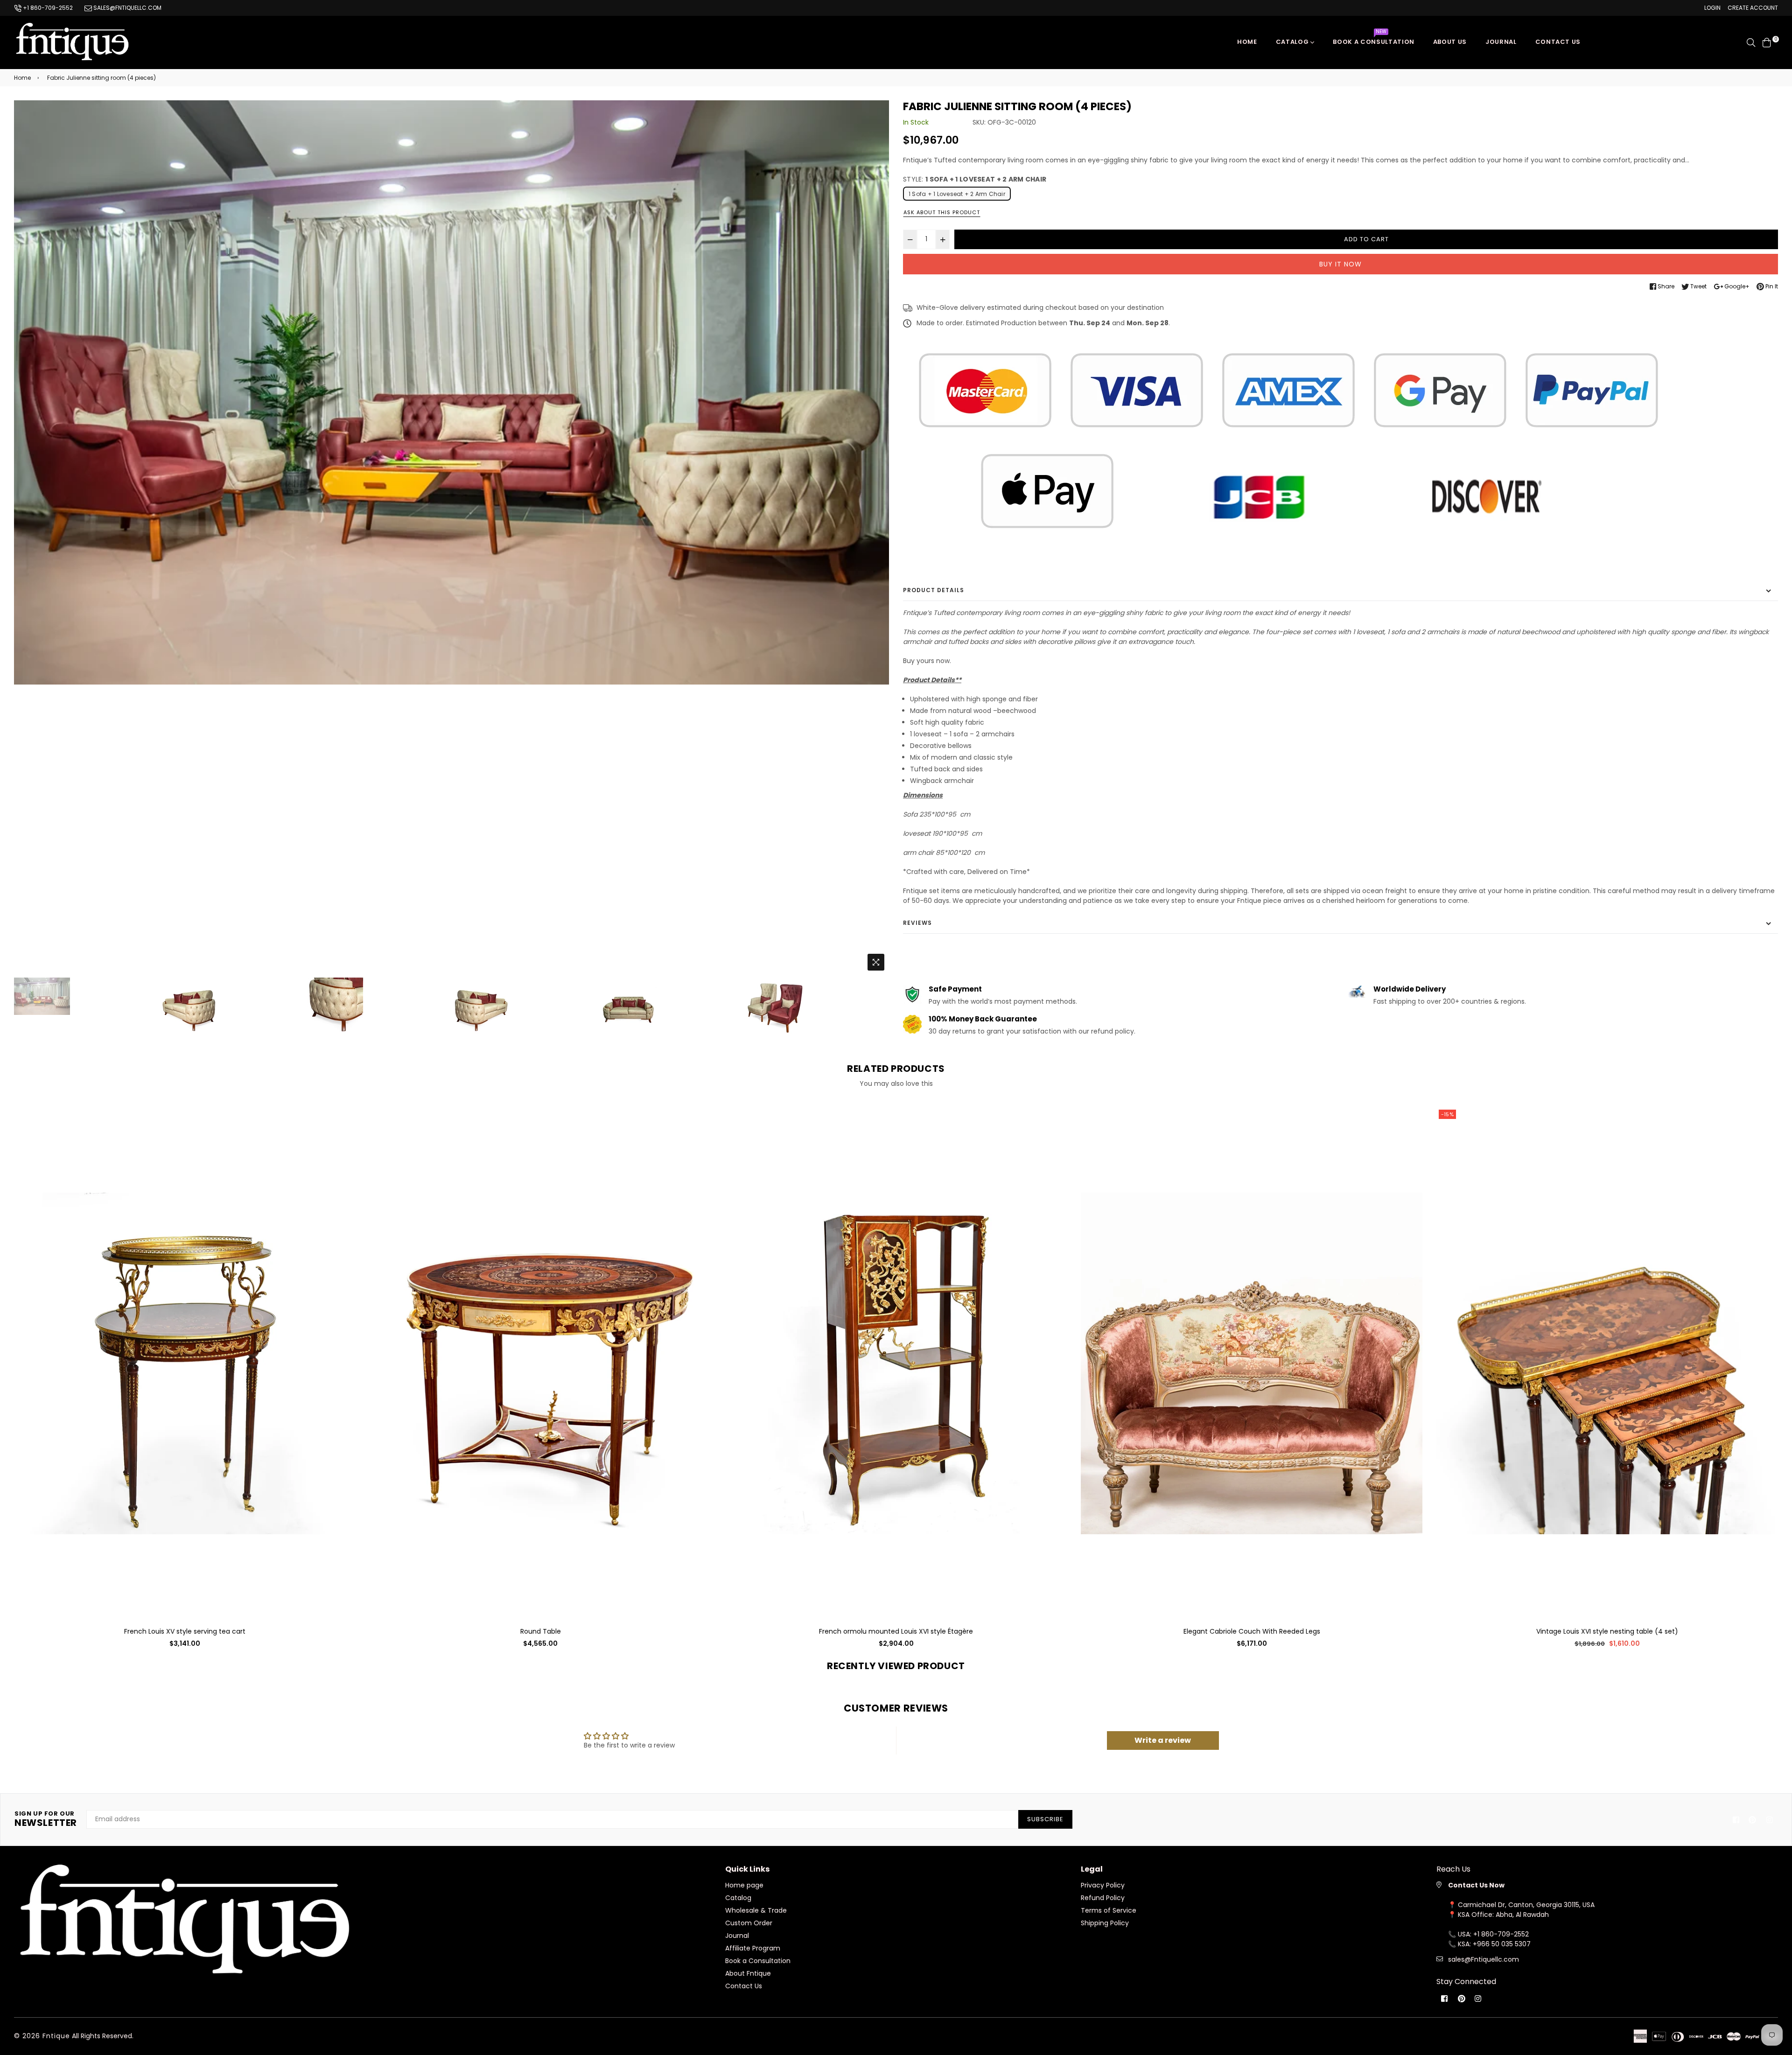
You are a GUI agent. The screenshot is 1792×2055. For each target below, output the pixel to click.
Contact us (1558, 42)
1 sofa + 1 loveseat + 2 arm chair (957, 194)
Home (1247, 42)
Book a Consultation (1373, 39)
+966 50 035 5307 (1502, 1944)
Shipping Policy (1105, 1923)
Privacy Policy (1103, 1885)
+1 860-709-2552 (47, 8)
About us (1450, 42)
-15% (1092, 1114)
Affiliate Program (753, 1948)
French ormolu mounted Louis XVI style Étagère (540, 1631)
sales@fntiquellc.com (127, 8)
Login (1712, 8)
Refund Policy (1103, 1898)
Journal (1501, 42)
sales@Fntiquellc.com (1484, 1959)
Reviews (917, 923)
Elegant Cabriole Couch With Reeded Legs (896, 1631)
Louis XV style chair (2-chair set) (1607, 1631)
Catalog (1293, 42)
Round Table (185, 1631)
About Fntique (748, 1973)
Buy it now (1340, 264)
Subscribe (1045, 1819)
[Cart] (1767, 42)
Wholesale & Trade (756, 1910)
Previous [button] (26, 538)
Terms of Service (1109, 1910)
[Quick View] (345, 1129)
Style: (975, 179)
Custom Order (749, 1923)
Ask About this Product (942, 212)
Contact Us (744, 1986)
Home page (744, 1885)
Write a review (1163, 1740)
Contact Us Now (1476, 1885)
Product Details (934, 590)
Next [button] (877, 538)
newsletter (46, 1819)
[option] (451, 392)
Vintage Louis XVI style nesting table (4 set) (1252, 1631)
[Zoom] (876, 962)
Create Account (1753, 8)
